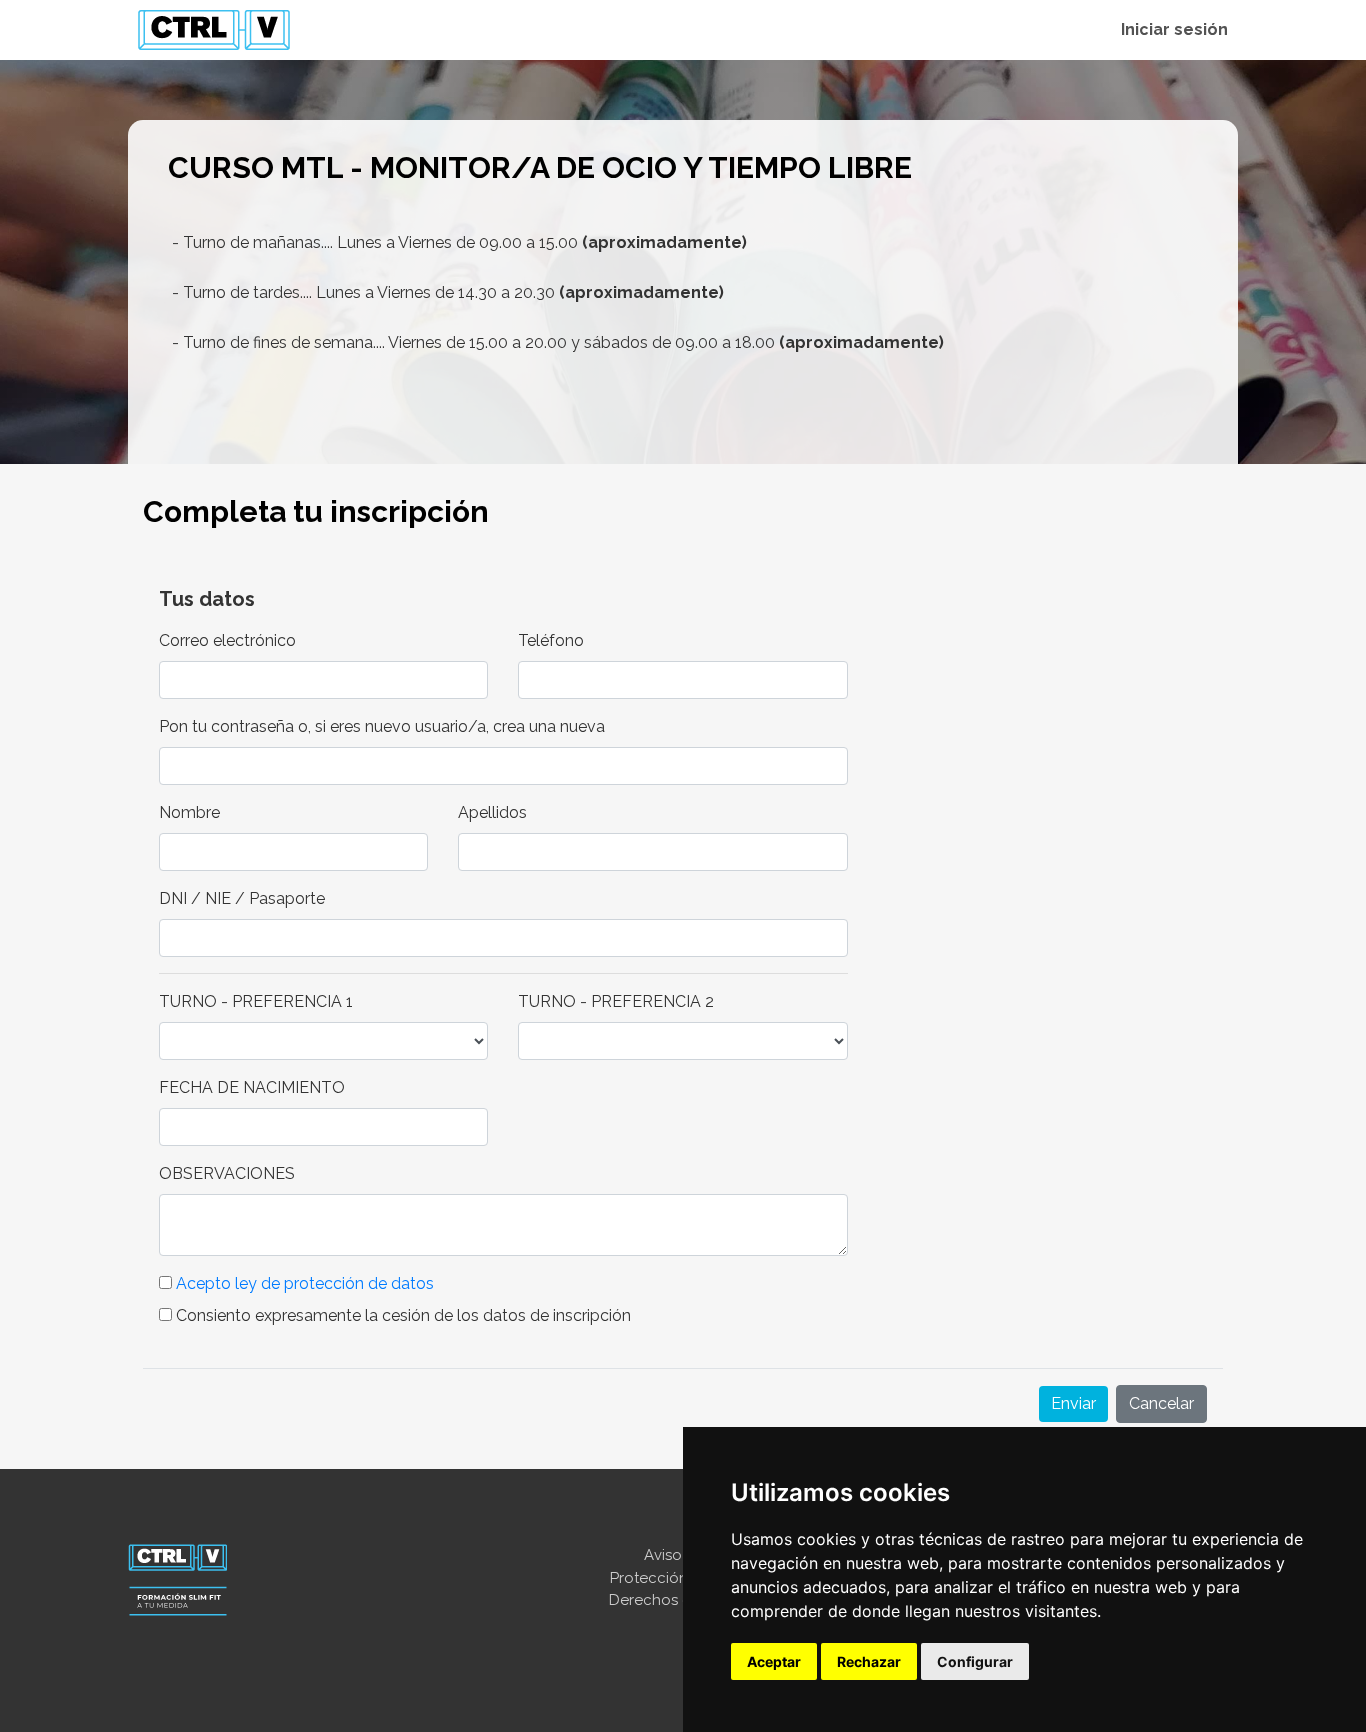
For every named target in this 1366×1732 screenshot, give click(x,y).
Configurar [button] (975, 1661)
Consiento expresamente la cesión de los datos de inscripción (401, 1315)
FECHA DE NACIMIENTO (252, 1087)
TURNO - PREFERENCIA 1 (256, 1001)
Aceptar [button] (774, 1661)
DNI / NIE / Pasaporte (242, 898)
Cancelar (1161, 1403)
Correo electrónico (227, 640)
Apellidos (492, 812)
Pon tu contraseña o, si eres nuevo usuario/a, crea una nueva (382, 726)
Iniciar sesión (1174, 29)
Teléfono (551, 640)
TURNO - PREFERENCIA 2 (616, 1001)
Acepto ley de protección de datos (305, 1283)
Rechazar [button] (869, 1661)
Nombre (189, 812)
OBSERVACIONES (227, 1173)
